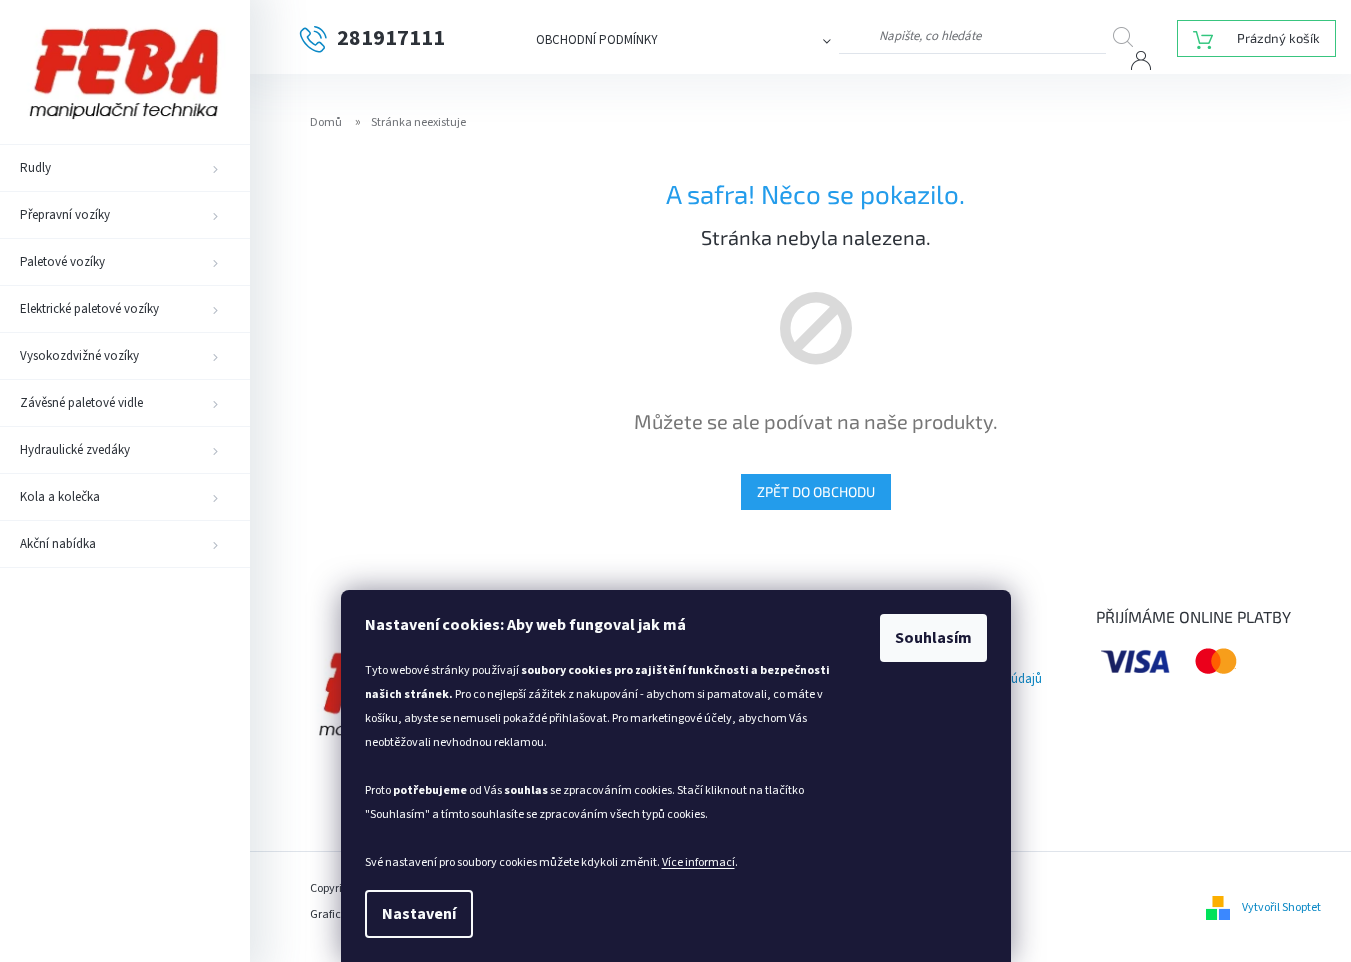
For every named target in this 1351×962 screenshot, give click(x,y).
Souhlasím (933, 638)
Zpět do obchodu (816, 491)
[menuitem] (125, 168)
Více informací (698, 862)
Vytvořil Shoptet (1281, 907)
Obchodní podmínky (597, 40)
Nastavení (419, 914)
